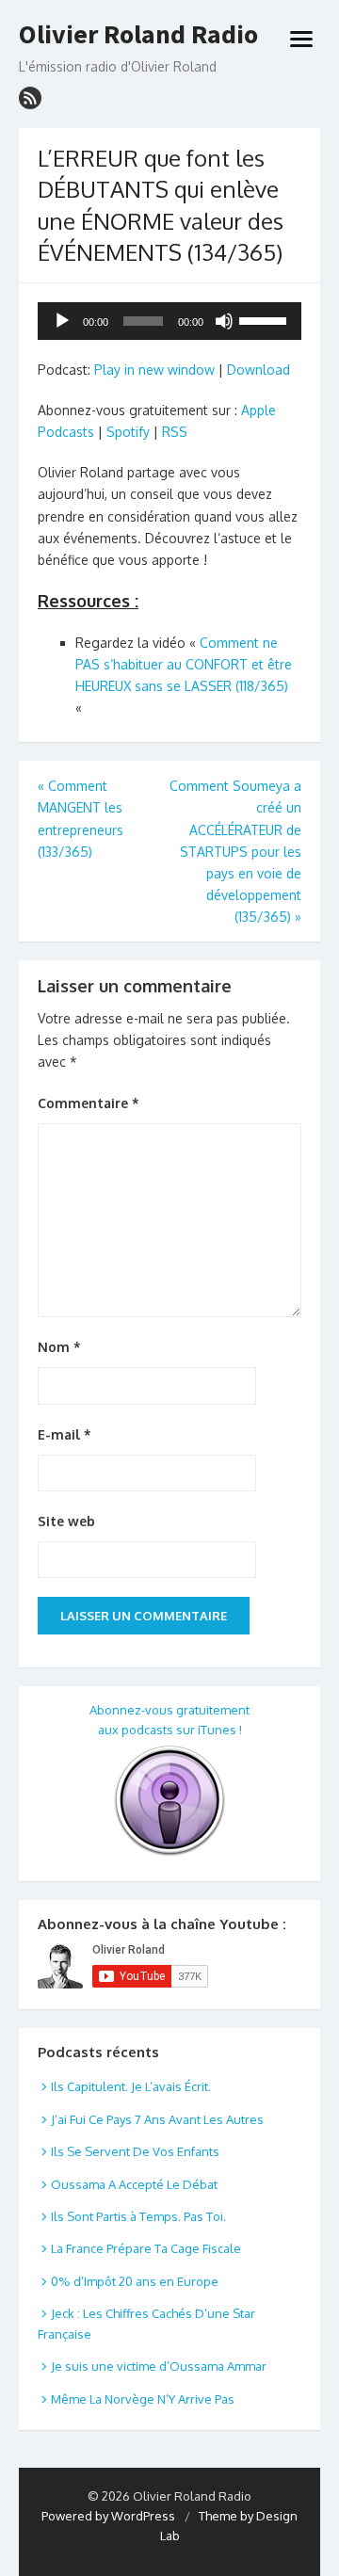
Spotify (128, 432)
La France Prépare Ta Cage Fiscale (146, 2248)
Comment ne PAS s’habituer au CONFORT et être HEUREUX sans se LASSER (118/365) (184, 664)
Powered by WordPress (108, 2516)
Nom (59, 1347)
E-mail (65, 1434)
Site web (66, 1521)
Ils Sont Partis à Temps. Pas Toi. (138, 2216)
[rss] (30, 98)
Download (258, 370)
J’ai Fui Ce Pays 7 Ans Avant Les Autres (157, 2119)
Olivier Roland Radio (138, 35)
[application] (169, 321)
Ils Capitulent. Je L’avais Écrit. (131, 2086)
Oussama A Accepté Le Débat (134, 2184)
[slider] (266, 319)
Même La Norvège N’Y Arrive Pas (143, 2399)
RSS (175, 432)
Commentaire (89, 1103)
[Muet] (224, 321)
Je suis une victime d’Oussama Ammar (159, 2366)
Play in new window (154, 370)
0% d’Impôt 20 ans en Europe (135, 2281)
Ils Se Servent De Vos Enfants (135, 2151)
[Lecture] (62, 321)
